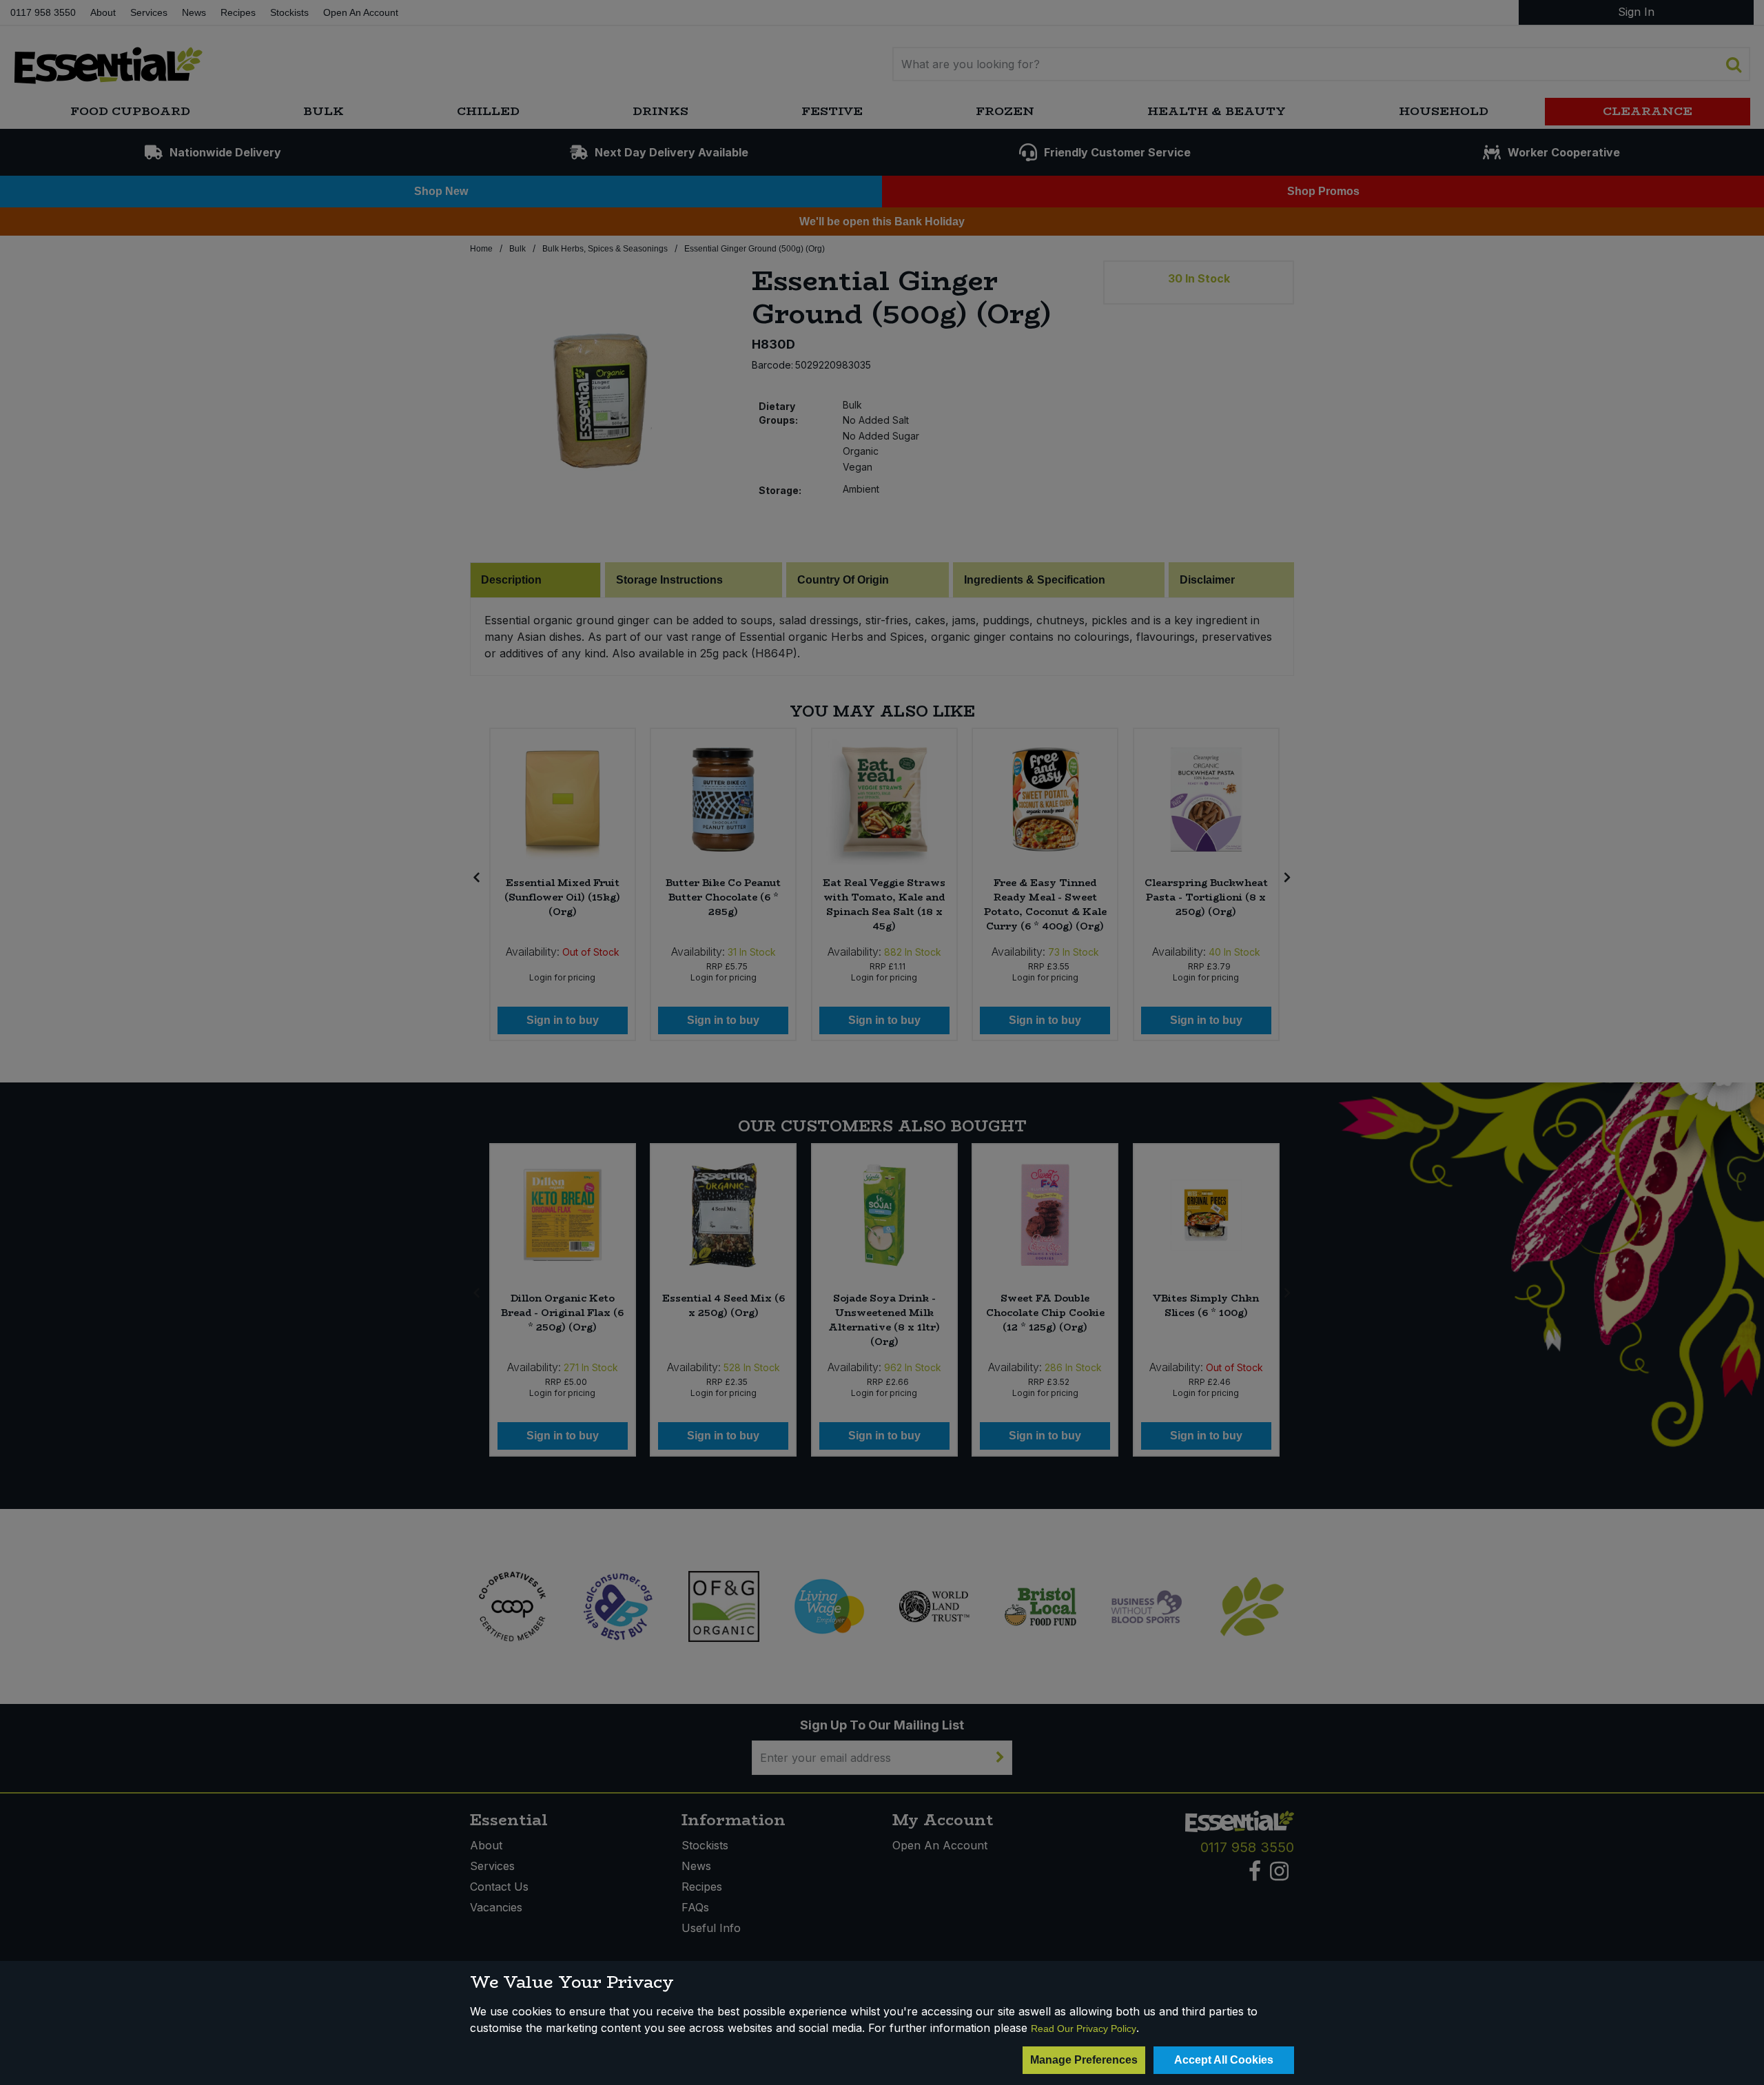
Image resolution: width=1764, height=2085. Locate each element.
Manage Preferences (1084, 2060)
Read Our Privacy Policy (1084, 2028)
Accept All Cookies (1224, 2060)
